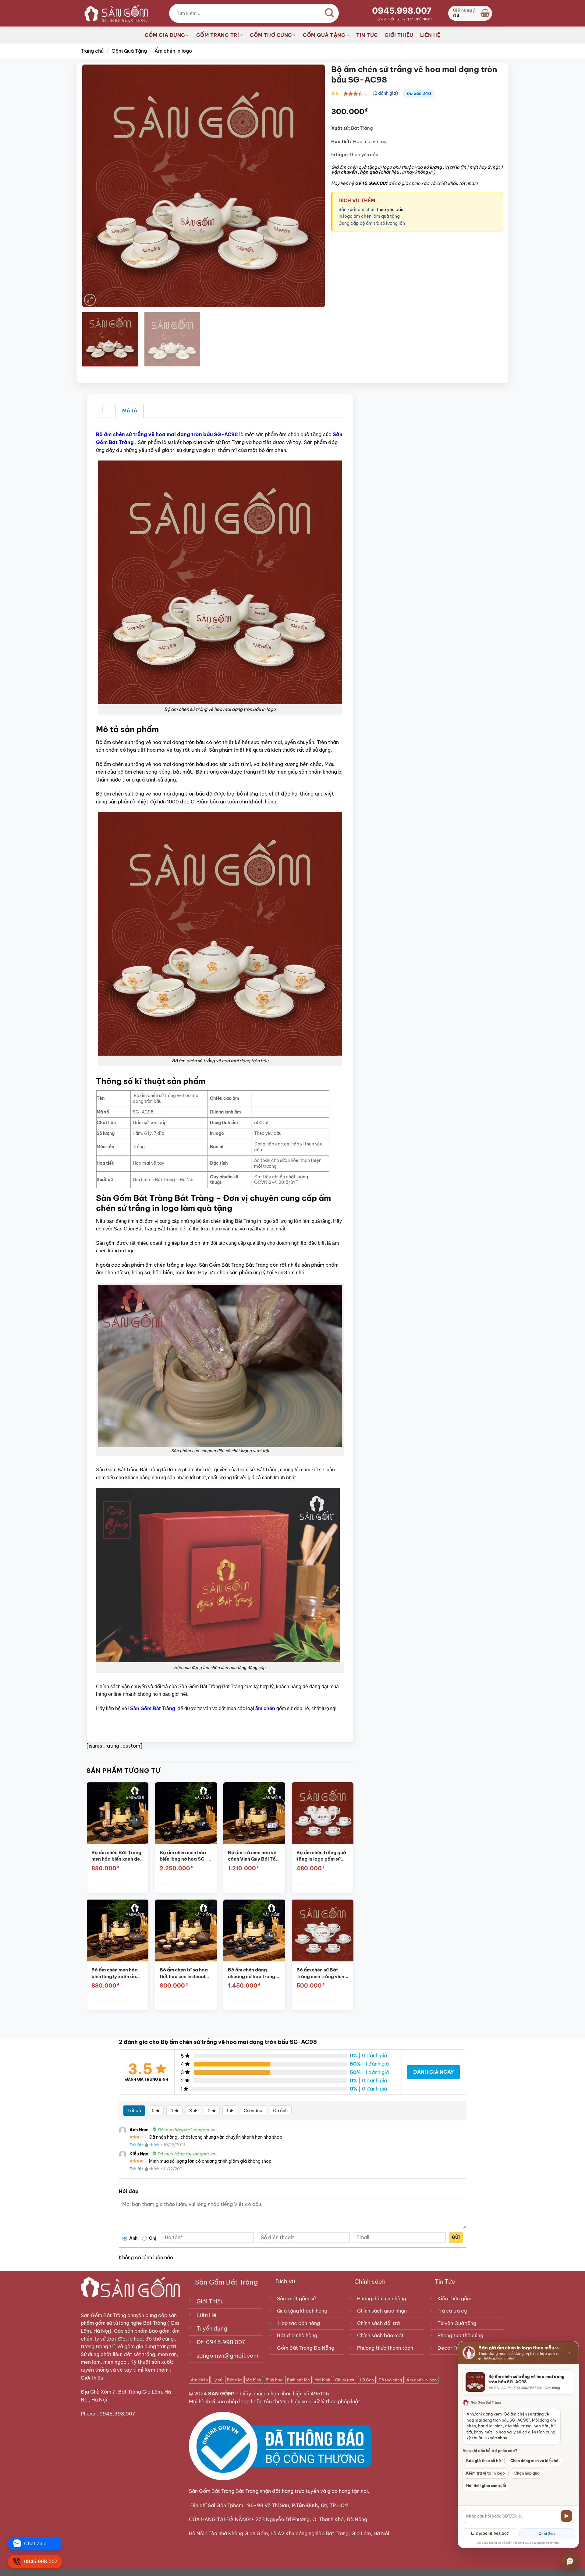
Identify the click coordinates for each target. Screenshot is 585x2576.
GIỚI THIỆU (399, 35)
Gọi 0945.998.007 (492, 2534)
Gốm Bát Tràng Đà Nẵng (306, 2348)
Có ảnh (280, 2111)
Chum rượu (345, 2380)
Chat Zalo (547, 2534)
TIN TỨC (367, 35)
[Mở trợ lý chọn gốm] (570, 2561)
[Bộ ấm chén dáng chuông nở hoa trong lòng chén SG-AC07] (254, 1930)
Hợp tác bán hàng (299, 2323)
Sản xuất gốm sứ (296, 2299)
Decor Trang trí (455, 2348)
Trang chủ (92, 51)
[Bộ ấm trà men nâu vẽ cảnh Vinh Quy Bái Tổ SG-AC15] (254, 1813)
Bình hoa (274, 2380)
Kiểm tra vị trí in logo (486, 2473)
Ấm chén (199, 2380)
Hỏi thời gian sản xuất (486, 2486)
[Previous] (94, 186)
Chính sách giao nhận (382, 2311)
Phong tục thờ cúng (460, 2335)
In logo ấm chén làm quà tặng (369, 216)
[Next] (313, 186)
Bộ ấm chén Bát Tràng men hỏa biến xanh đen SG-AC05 (117, 1856)
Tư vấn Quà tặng (458, 2323)
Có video (253, 2111)
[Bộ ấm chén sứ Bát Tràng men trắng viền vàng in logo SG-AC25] (323, 1930)
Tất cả (134, 2111)
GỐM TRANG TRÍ (218, 35)
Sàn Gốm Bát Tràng (103, 2315)
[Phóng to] (90, 300)
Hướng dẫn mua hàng (382, 2299)
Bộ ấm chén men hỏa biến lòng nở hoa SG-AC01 (183, 1856)
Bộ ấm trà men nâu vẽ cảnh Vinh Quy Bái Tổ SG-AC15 (252, 1856)
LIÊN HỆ (430, 35)
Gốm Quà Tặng (129, 51)
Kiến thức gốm (454, 2299)
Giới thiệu (93, 2378)
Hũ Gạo (367, 2380)
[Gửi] (566, 2516)
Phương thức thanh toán (385, 2348)
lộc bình (254, 2380)
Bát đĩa (234, 2380)
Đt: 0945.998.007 (221, 2342)
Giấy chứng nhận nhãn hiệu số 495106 (285, 2394)
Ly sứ (217, 2380)
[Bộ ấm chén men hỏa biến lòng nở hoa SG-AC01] (186, 1813)
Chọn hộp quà (527, 2473)
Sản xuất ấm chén (358, 210)
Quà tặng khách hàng (302, 2311)
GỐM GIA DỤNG (165, 35)
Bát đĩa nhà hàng (297, 2335)
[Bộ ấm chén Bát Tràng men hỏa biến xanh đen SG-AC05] (117, 1813)
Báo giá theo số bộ (484, 2461)
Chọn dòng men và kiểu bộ (534, 2461)
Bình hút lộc (298, 2380)
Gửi (456, 2237)
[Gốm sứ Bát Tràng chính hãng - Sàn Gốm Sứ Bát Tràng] (114, 13)
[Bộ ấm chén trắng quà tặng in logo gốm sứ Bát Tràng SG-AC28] (323, 1813)
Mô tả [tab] (130, 411)
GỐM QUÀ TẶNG (324, 35)
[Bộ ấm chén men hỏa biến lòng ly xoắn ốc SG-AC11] (117, 1930)
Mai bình (322, 2380)
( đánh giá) (385, 93)
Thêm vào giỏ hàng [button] (110, 1884)
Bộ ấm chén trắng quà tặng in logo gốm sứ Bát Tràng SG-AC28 (321, 1856)
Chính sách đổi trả (378, 2323)
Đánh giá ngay (433, 2072)
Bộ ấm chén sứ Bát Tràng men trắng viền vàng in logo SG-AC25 (322, 1973)
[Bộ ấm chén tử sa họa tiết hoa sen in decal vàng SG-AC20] (186, 1930)
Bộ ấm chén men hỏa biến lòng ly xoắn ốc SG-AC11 (114, 1973)
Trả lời (135, 2145)
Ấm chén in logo (173, 51)
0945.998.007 (402, 11)
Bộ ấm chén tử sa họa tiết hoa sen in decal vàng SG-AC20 (184, 1973)
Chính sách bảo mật (380, 2335)
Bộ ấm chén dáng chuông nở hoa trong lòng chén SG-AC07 (252, 1973)
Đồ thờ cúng (390, 2380)
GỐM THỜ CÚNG (271, 35)
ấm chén (265, 1708)
